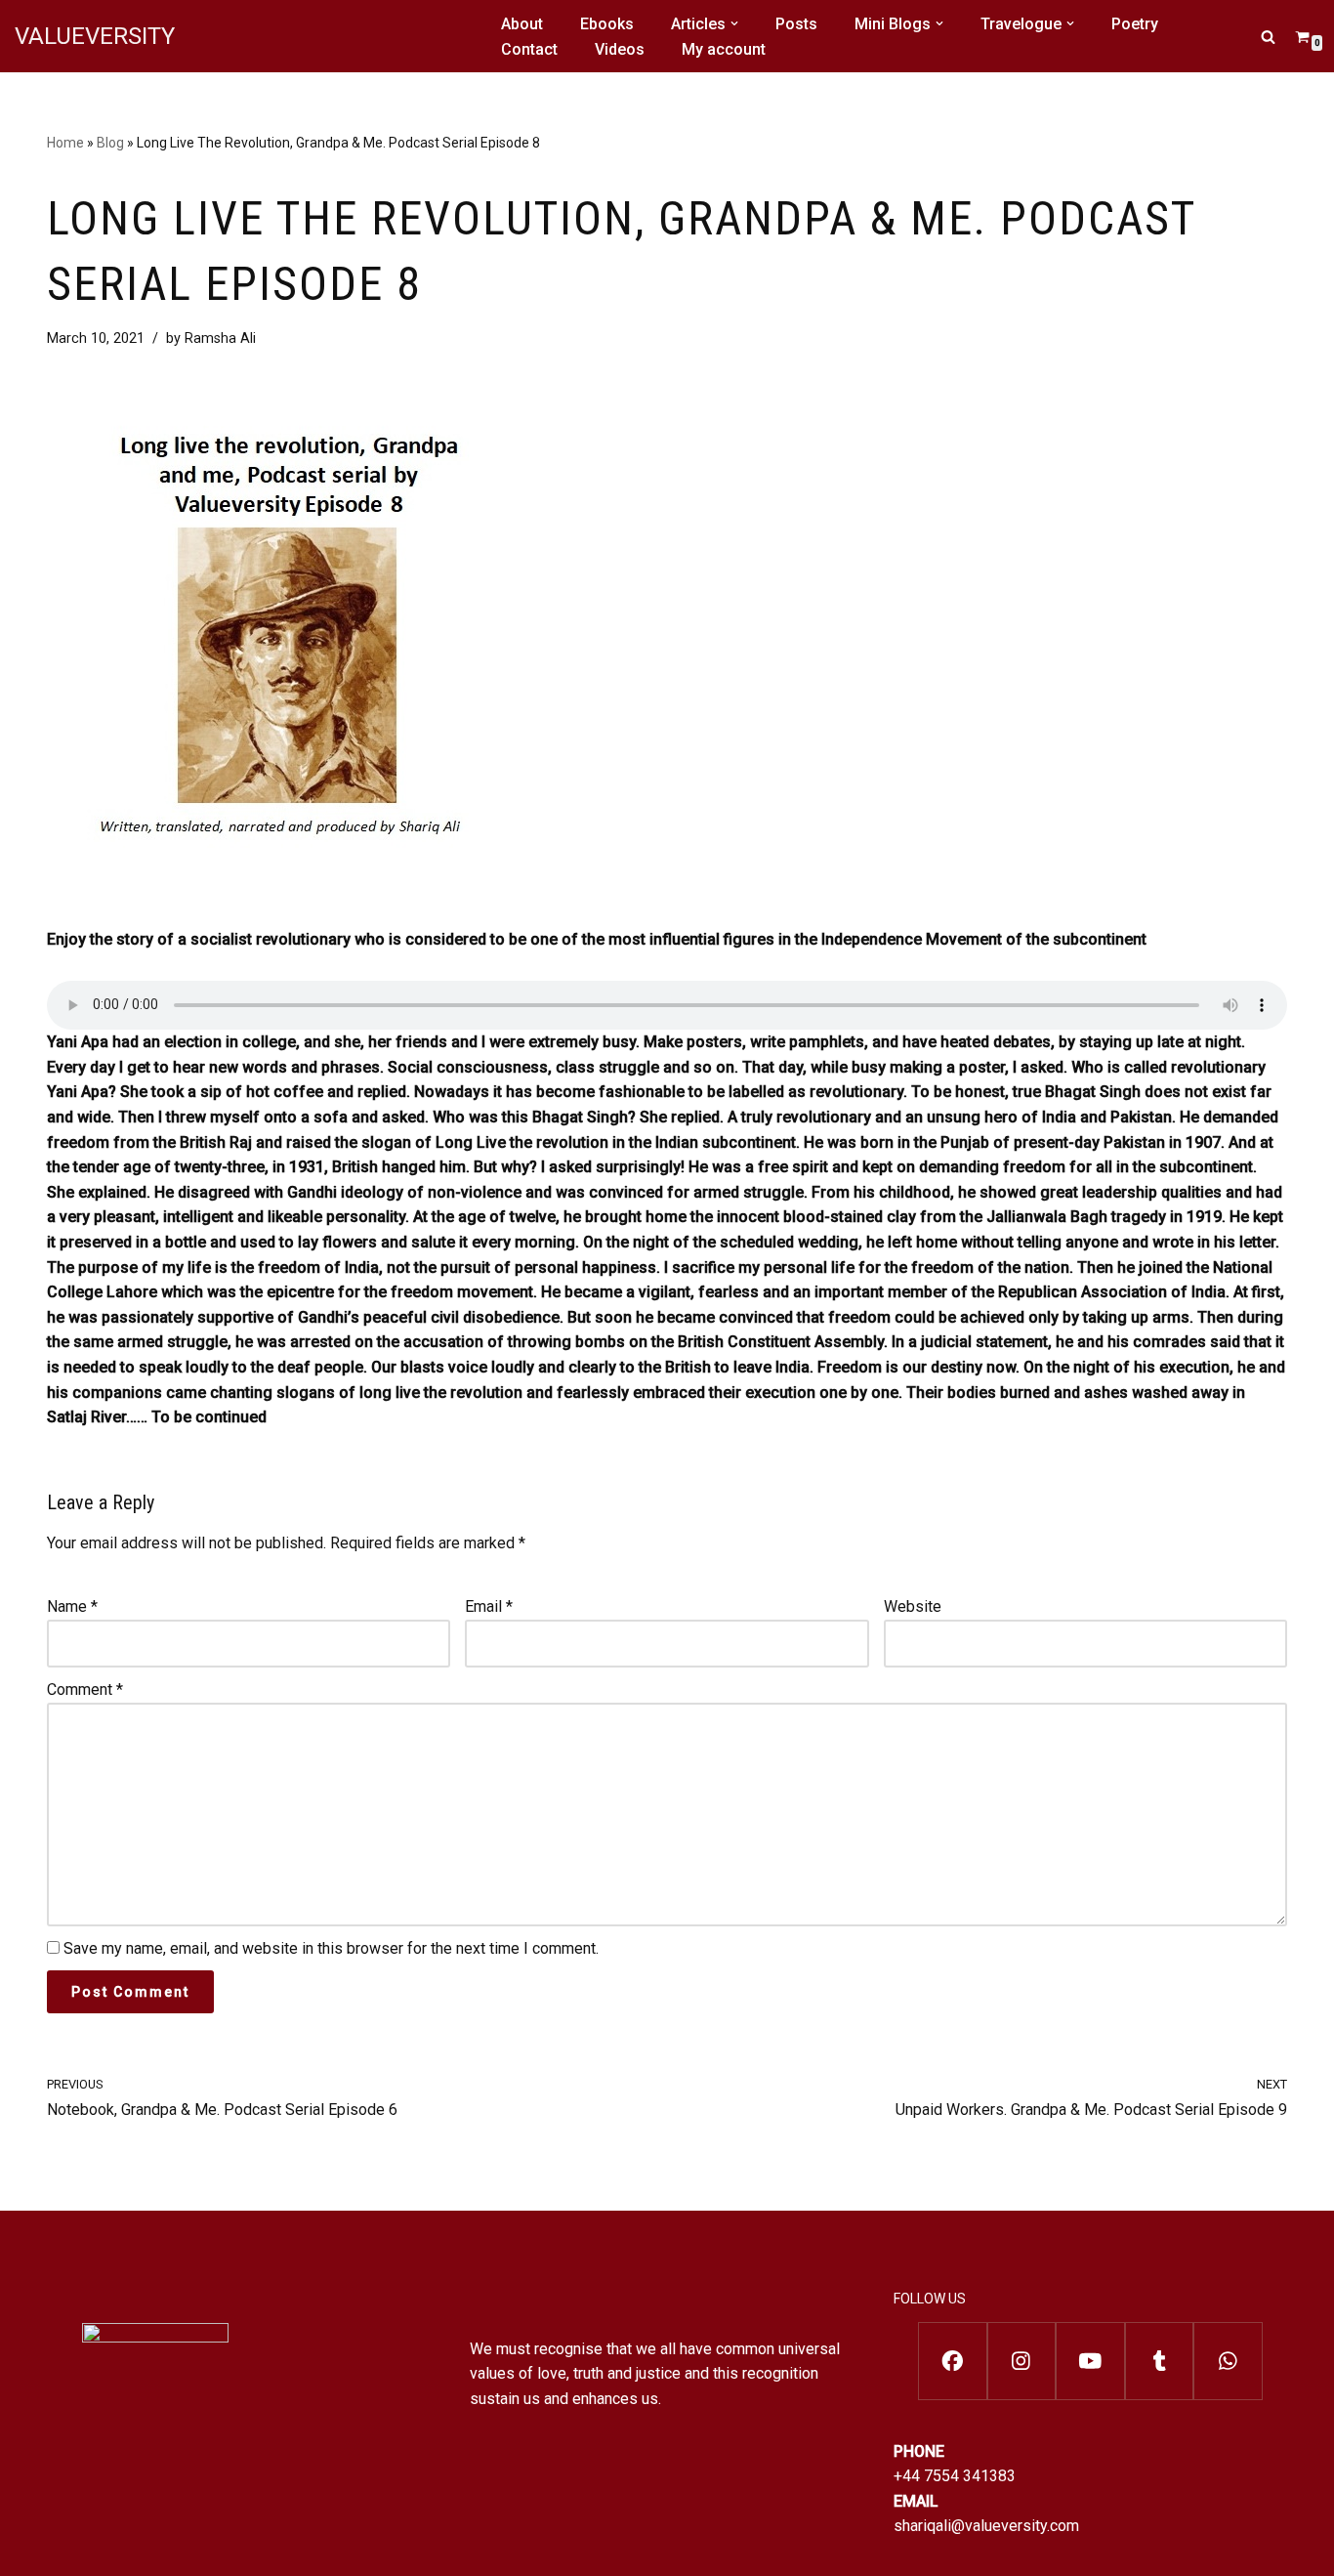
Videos (620, 49)
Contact (529, 49)
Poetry (1135, 24)
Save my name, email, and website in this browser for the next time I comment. (331, 1948)
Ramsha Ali (220, 338)
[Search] (1268, 37)
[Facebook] (953, 2361)
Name (72, 1606)
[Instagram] (1022, 2361)
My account (724, 49)
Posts (796, 24)
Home (65, 143)
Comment (85, 1689)
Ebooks (607, 24)
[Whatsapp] (1228, 2361)
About (522, 24)
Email (489, 1606)
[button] (734, 23)
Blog (110, 143)
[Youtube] (1090, 2361)
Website (913, 1606)
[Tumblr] (1160, 2361)
